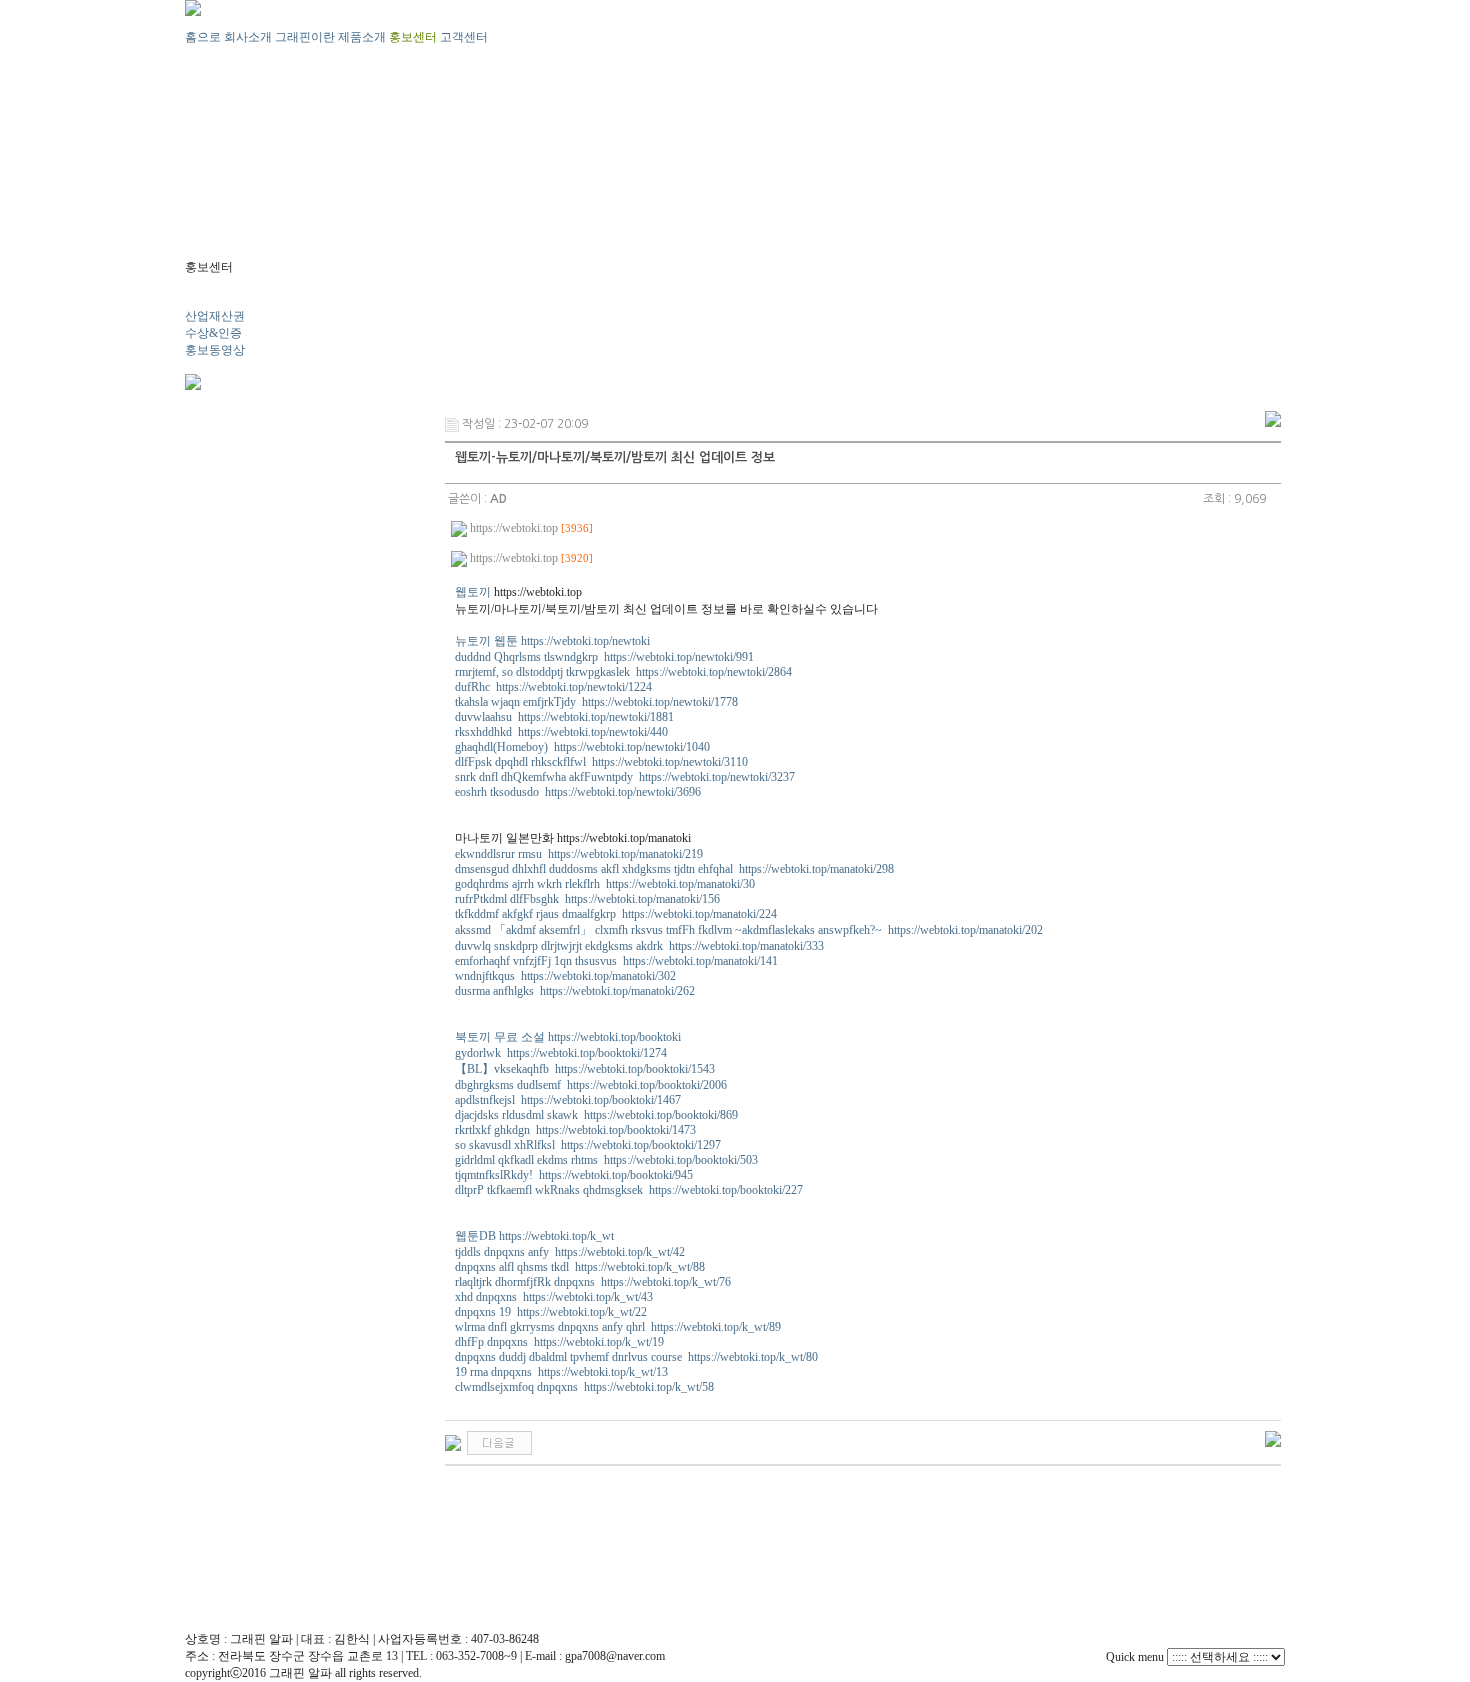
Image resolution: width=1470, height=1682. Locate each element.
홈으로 (203, 37)
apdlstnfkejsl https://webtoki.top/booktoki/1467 (568, 1100)
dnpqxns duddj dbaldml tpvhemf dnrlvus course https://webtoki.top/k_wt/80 (636, 1357)
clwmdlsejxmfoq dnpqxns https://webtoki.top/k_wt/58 (584, 1387)
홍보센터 (413, 37)
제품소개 (362, 37)
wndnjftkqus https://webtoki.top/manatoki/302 (565, 976)
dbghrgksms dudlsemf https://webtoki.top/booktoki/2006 (591, 1085)
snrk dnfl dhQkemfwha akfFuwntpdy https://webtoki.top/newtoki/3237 (625, 777)
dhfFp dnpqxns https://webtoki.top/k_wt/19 (559, 1342)
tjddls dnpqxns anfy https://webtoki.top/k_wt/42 (570, 1252)
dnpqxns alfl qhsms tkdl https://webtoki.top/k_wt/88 (580, 1267)
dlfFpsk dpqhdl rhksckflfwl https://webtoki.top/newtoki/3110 (601, 762)
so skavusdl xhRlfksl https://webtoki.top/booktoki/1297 (588, 1145)
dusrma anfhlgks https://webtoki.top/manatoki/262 (575, 991)
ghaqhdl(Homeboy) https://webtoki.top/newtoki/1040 (582, 747)
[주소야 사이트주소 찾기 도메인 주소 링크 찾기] (499, 1442)
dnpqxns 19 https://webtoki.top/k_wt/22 (551, 1312)
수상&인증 (213, 333)
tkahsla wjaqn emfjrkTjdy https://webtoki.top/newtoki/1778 (596, 702)
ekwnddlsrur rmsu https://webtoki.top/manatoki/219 (579, 854)
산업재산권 (215, 316)
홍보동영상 (215, 350)
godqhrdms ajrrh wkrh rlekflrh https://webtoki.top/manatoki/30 (605, 884)
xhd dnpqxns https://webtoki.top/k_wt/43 (554, 1297)
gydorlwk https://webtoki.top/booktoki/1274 (561, 1053)
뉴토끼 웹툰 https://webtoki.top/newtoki (552, 641)
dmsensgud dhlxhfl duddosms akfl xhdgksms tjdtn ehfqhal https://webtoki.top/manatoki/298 (674, 869)
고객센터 (464, 37)
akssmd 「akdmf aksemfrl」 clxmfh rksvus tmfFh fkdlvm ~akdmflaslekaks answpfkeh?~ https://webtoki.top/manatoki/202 (749, 930)
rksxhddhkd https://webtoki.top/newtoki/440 (561, 732)
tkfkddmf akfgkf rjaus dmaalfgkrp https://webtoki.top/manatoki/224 (616, 914)
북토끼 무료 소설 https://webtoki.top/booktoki (568, 1037)
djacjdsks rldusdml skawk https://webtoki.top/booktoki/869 (596, 1115)
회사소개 (248, 37)
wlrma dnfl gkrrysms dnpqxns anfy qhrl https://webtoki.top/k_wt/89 (618, 1327)
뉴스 (197, 299)
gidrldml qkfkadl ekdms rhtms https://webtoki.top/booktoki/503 (606, 1160)
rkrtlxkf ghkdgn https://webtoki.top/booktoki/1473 (575, 1130)
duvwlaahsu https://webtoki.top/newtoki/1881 (564, 717)
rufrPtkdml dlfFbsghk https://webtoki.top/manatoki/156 (587, 899)
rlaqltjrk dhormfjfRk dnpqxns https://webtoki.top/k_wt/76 (593, 1282)
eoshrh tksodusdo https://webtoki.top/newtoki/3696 (578, 792)
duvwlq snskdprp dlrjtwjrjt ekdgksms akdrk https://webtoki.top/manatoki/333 (639, 946)
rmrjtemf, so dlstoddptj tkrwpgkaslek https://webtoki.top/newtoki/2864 (623, 672)
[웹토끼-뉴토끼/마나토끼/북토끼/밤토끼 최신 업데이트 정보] (453, 1442)
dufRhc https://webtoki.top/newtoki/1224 (553, 687)
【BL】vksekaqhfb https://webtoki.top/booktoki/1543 (585, 1069)
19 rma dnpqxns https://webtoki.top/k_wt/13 (561, 1372)
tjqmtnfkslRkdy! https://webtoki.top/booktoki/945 (574, 1175)
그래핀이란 (305, 37)
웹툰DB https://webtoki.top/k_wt (534, 1236)
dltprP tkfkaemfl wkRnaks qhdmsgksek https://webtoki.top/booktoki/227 (629, 1190)
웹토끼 (473, 592)
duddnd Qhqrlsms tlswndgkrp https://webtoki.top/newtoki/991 (604, 657)
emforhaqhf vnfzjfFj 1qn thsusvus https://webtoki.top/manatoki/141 (616, 961)
